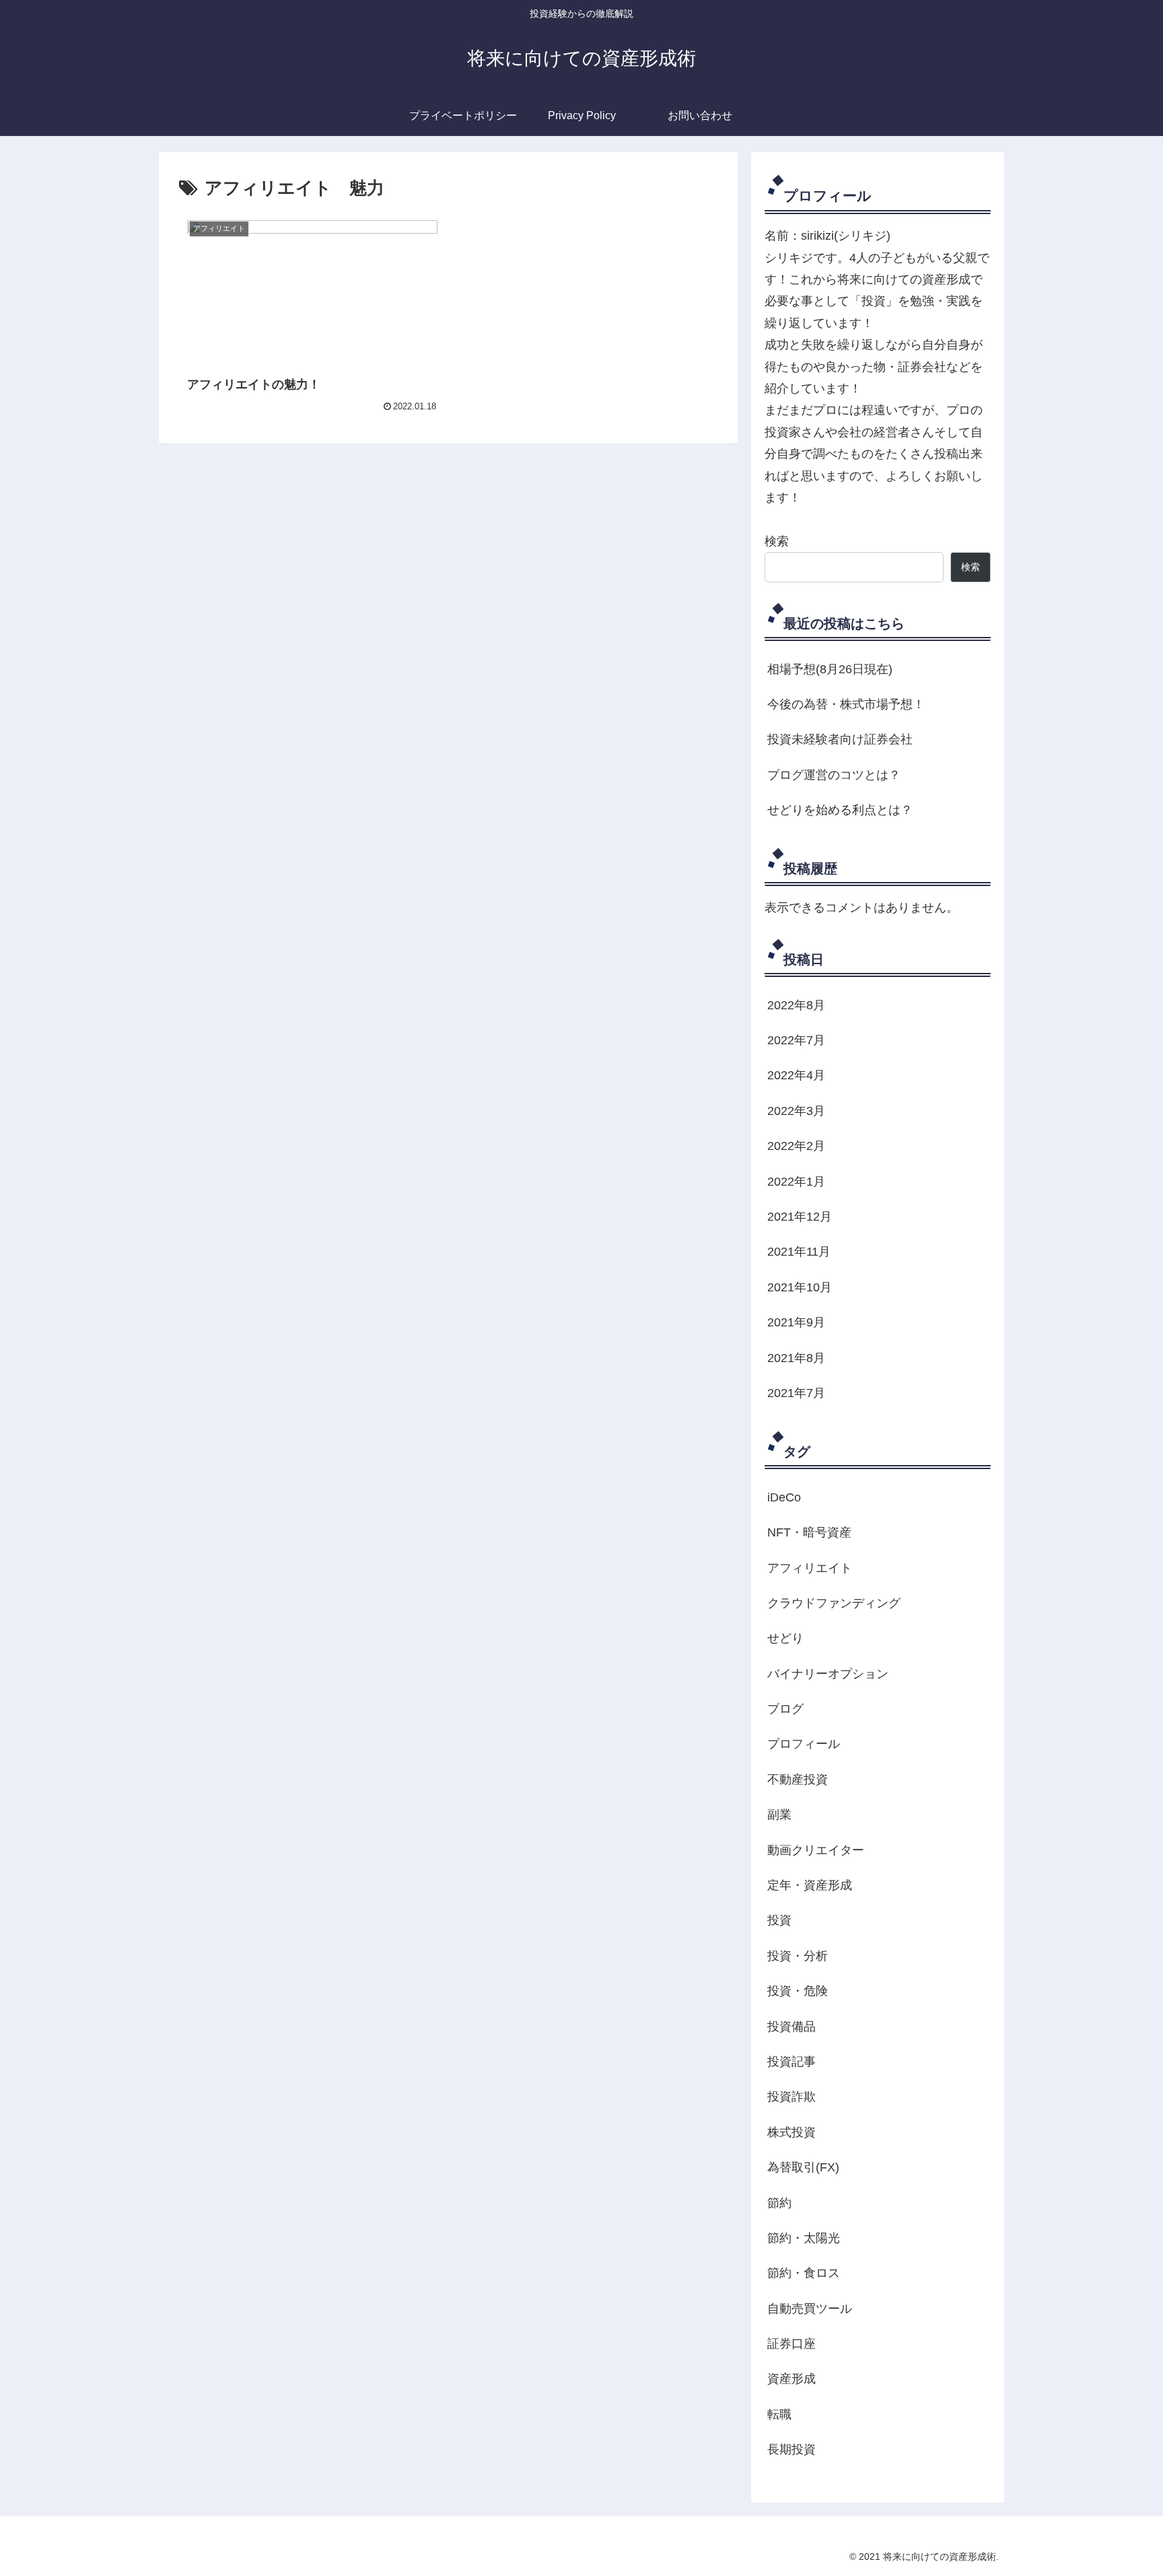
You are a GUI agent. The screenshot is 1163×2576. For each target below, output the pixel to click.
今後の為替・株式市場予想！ (846, 704)
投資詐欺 (791, 2097)
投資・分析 (798, 1956)
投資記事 (791, 2062)
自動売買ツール (810, 2309)
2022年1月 (796, 1182)
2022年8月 (796, 1005)
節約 (779, 2203)
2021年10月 (800, 1287)
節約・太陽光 (804, 2238)
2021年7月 (796, 1393)
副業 (779, 1815)
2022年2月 (796, 1146)
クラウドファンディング (834, 1603)
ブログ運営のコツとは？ (834, 775)
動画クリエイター (816, 1850)
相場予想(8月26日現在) (830, 669)
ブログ (785, 1709)
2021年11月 (799, 1252)
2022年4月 (796, 1075)
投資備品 (791, 2027)
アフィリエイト (810, 1568)
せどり (785, 1638)
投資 (779, 1920)
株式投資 (791, 2132)
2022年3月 (796, 1111)
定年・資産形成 (810, 1885)
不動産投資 (798, 1780)
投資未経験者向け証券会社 (840, 739)
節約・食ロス (804, 2273)
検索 (777, 541)
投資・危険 (798, 1991)
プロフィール (804, 1744)
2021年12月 (800, 1217)
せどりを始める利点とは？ (840, 810)
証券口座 (791, 2344)
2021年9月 (796, 1322)
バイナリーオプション (828, 1674)
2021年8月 (796, 1358)
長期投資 (791, 2449)
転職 (779, 2414)
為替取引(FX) (803, 2167)
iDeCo (784, 1497)
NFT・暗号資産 (809, 1532)
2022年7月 (796, 1040)
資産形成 (791, 2379)
